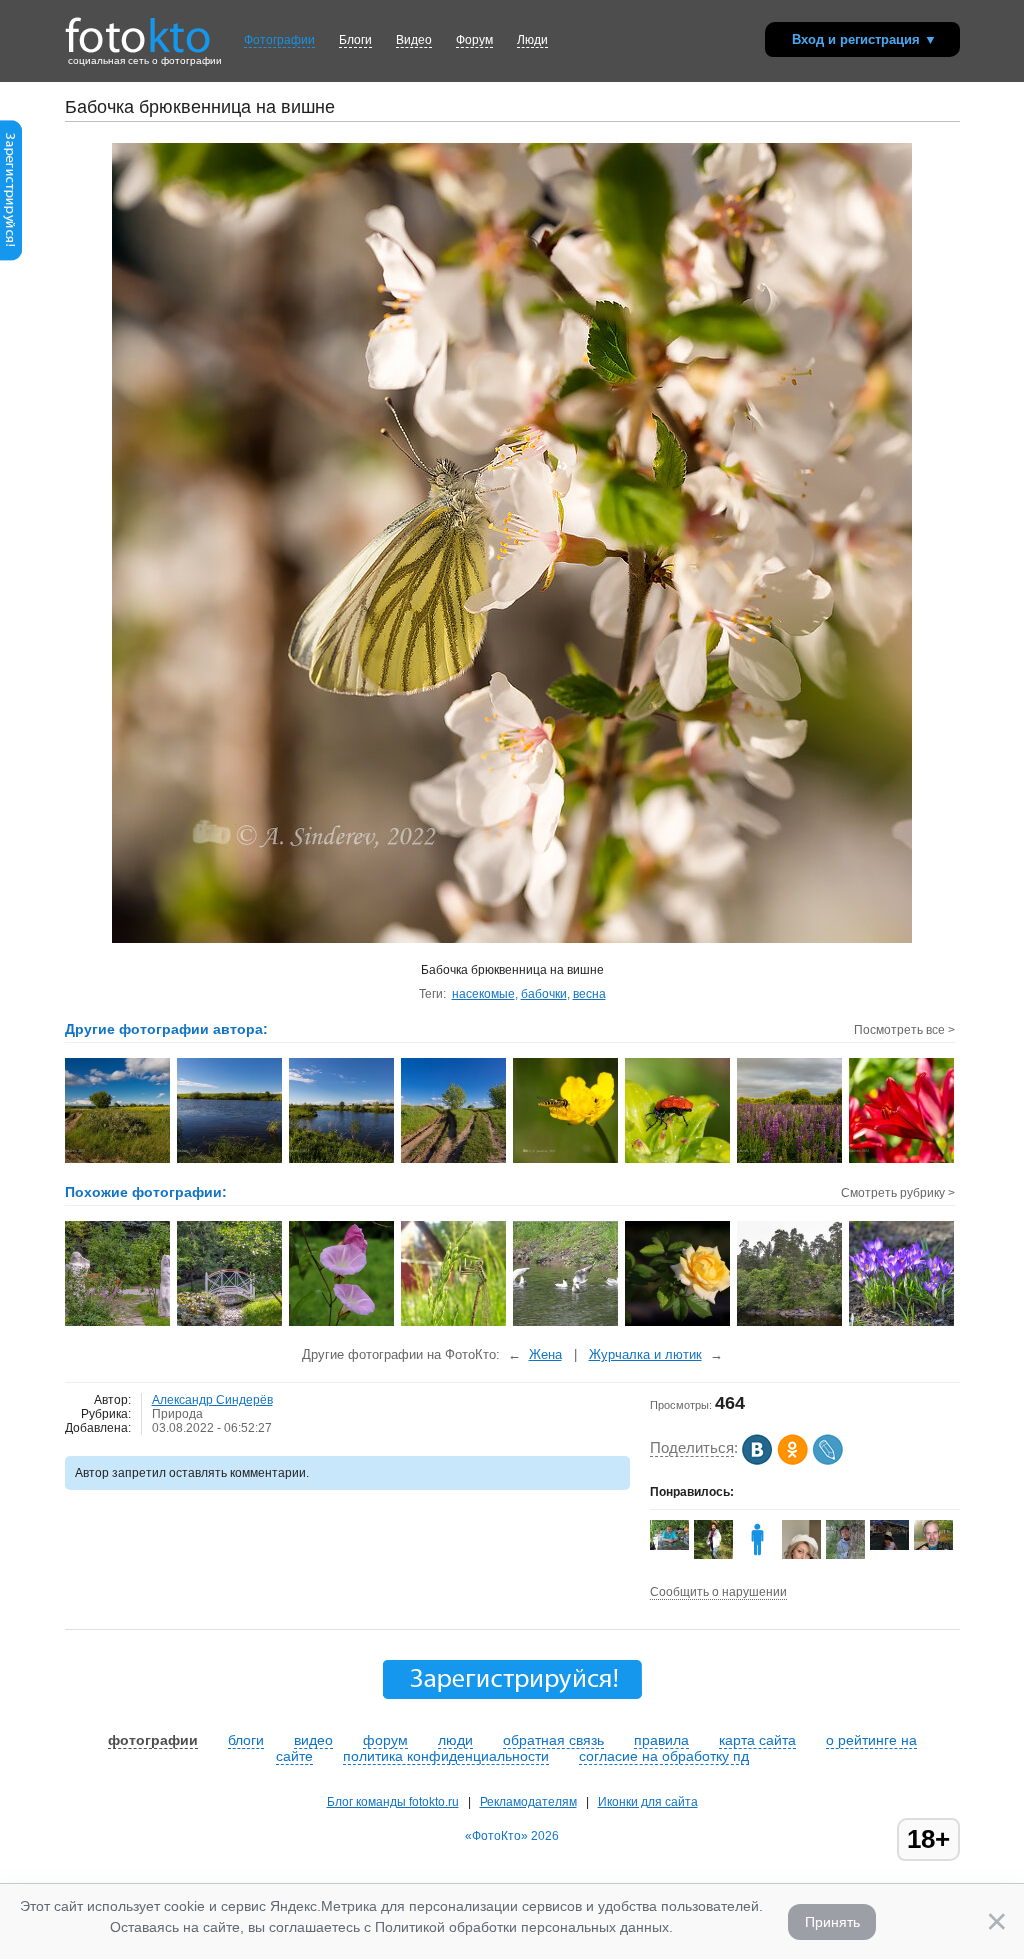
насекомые (483, 994)
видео (313, 1740)
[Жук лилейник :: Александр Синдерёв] (678, 1161)
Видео (414, 40)
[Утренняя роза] (678, 1324)
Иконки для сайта (648, 1802)
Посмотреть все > (904, 1030)
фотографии (153, 1740)
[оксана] (713, 1555)
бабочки (544, 994)
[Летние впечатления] (342, 1324)
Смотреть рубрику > (898, 1193)
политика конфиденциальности (446, 1756)
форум (385, 1740)
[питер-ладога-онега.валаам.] (790, 1324)
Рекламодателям (528, 1802)
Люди (532, 40)
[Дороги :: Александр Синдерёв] (454, 1161)
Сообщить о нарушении (718, 1592)
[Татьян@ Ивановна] (889, 1546)
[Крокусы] (902, 1324)
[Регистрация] (11, 257)
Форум (474, 40)
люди (455, 1740)
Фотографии (279, 40)
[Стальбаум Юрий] (933, 1546)
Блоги (355, 40)
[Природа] (118, 1324)
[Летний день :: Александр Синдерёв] (118, 1161)
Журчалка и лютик (645, 1354)
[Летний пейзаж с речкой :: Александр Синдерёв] (230, 1161)
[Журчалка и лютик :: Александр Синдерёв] (566, 1161)
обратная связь (553, 1740)
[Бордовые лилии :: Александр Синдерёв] (902, 1161)
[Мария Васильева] (845, 1557)
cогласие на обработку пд (664, 1756)
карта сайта (757, 1740)
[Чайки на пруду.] (566, 1324)
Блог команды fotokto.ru (393, 1802)
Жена (545, 1354)
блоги (246, 1740)
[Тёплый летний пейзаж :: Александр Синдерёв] (342, 1161)
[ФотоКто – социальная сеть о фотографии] (138, 28)
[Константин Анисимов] (669, 1546)
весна (589, 994)
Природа (177, 1414)
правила (661, 1740)
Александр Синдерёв (212, 1400)
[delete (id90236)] (757, 1555)
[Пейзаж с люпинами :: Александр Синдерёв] (790, 1161)
